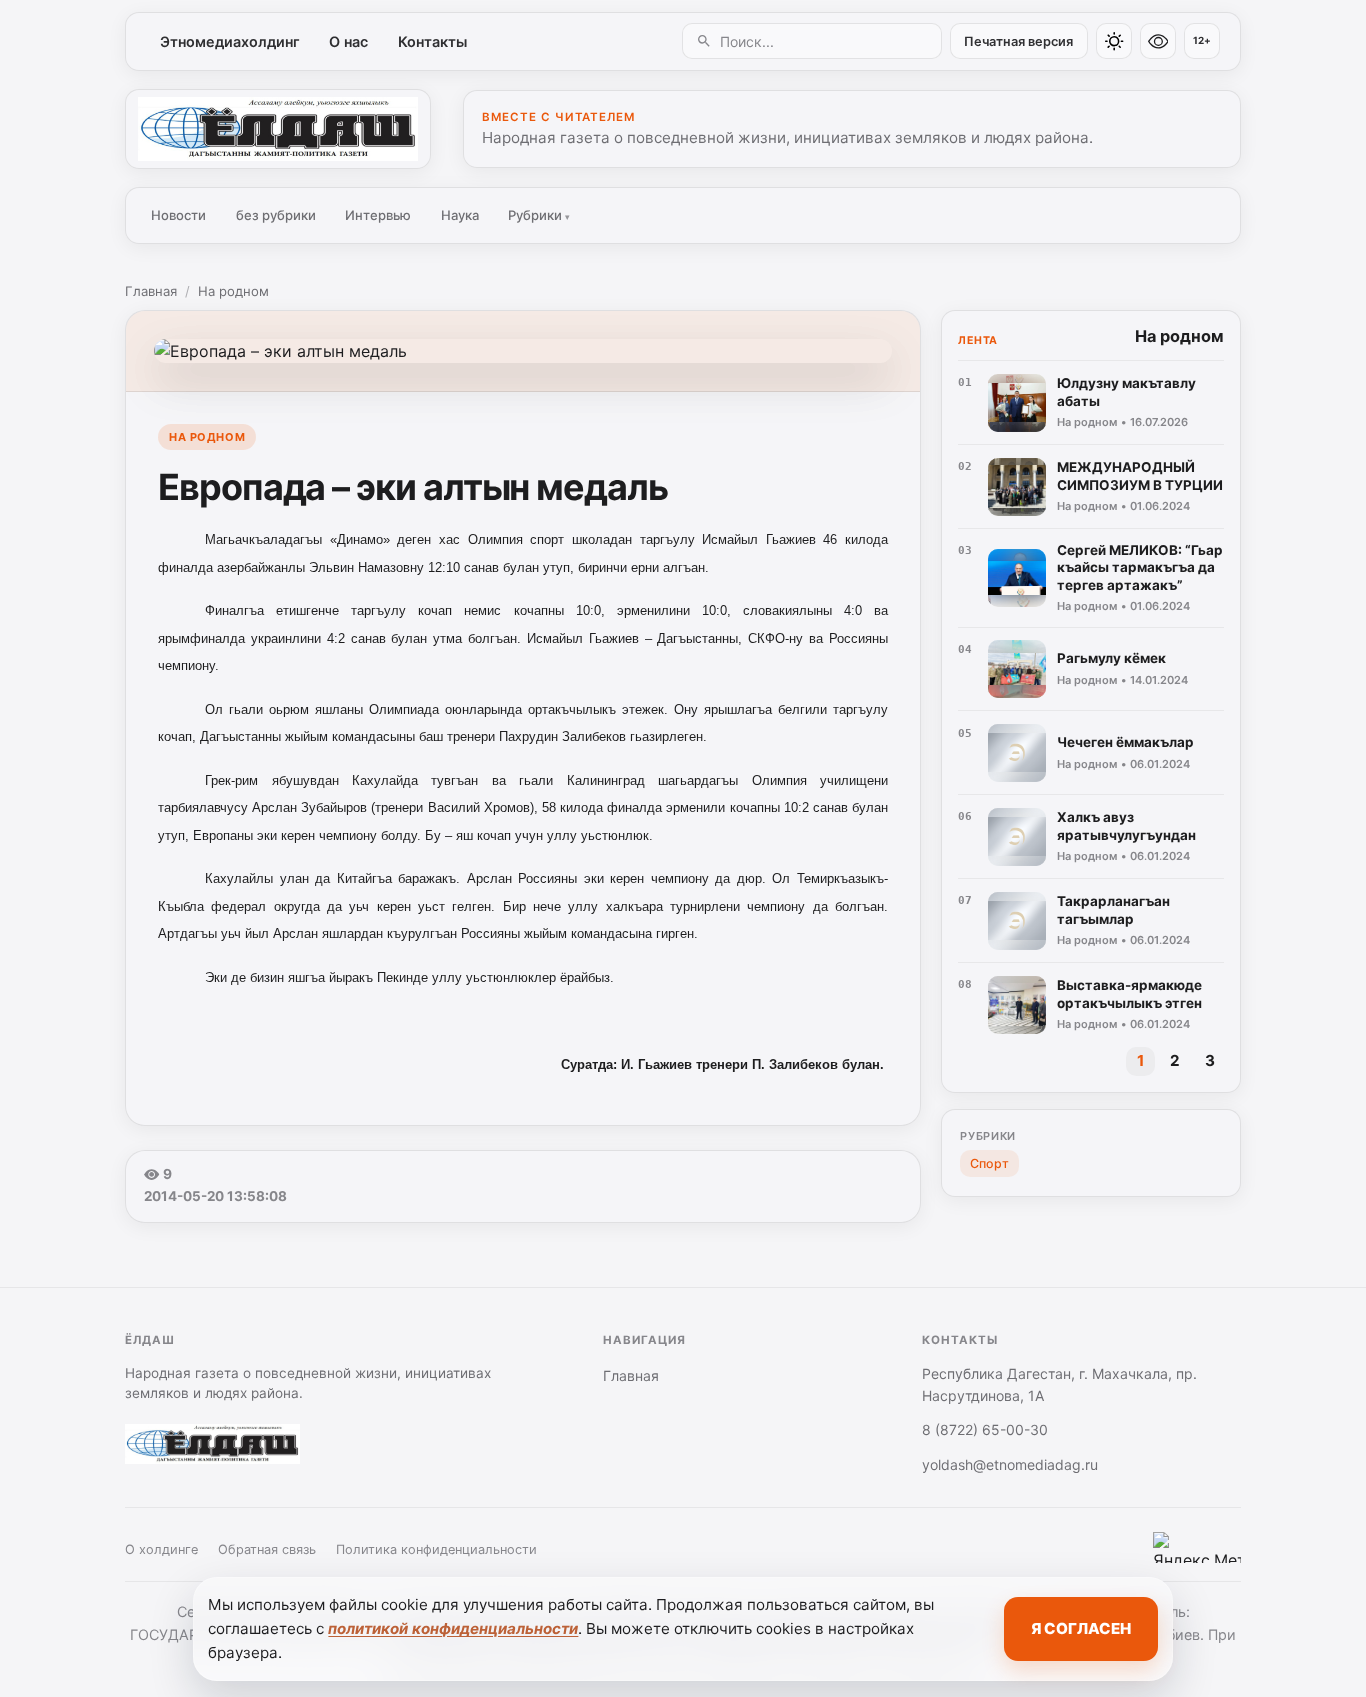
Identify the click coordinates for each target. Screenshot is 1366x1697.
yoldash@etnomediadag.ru (1010, 1464)
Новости (178, 215)
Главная (151, 291)
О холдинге (161, 1549)
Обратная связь (267, 1549)
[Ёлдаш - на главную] (278, 129)
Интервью (378, 215)
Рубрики (539, 215)
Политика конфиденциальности (436, 1549)
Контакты (432, 41)
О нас (348, 41)
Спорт (989, 1163)
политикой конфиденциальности (453, 1628)
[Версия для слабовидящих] (1158, 41)
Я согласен (1081, 1628)
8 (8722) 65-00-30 (985, 1429)
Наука (460, 215)
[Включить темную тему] (1114, 41)
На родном (233, 291)
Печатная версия (1018, 41)
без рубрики (276, 215)
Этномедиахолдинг (230, 41)
